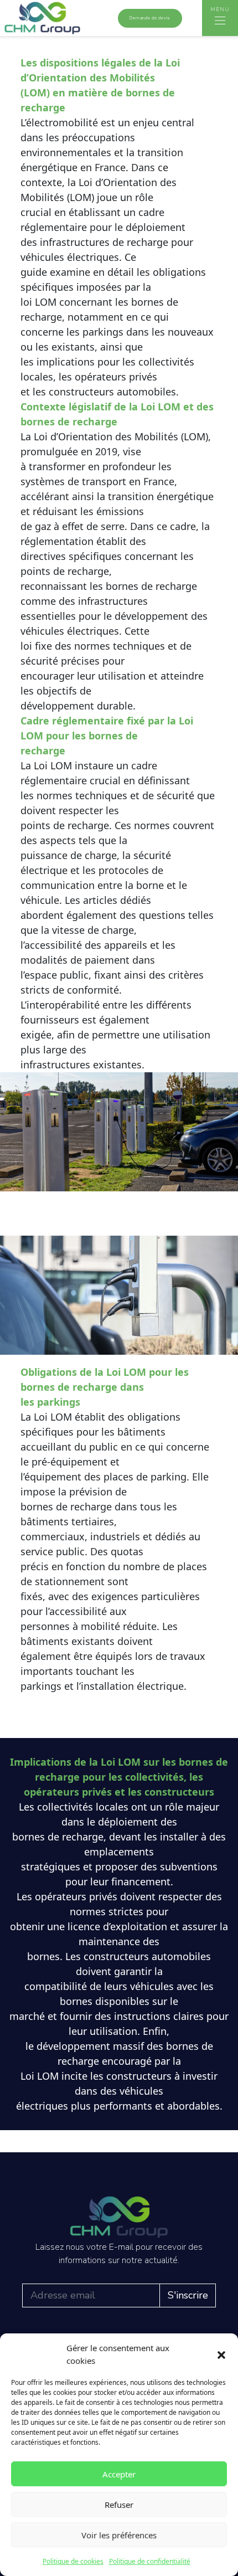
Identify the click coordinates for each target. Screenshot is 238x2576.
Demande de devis (150, 18)
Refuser (119, 2505)
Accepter (119, 2474)
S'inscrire (188, 2295)
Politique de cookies (73, 2561)
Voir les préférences (119, 2535)
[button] (221, 2354)
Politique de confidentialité (150, 2561)
